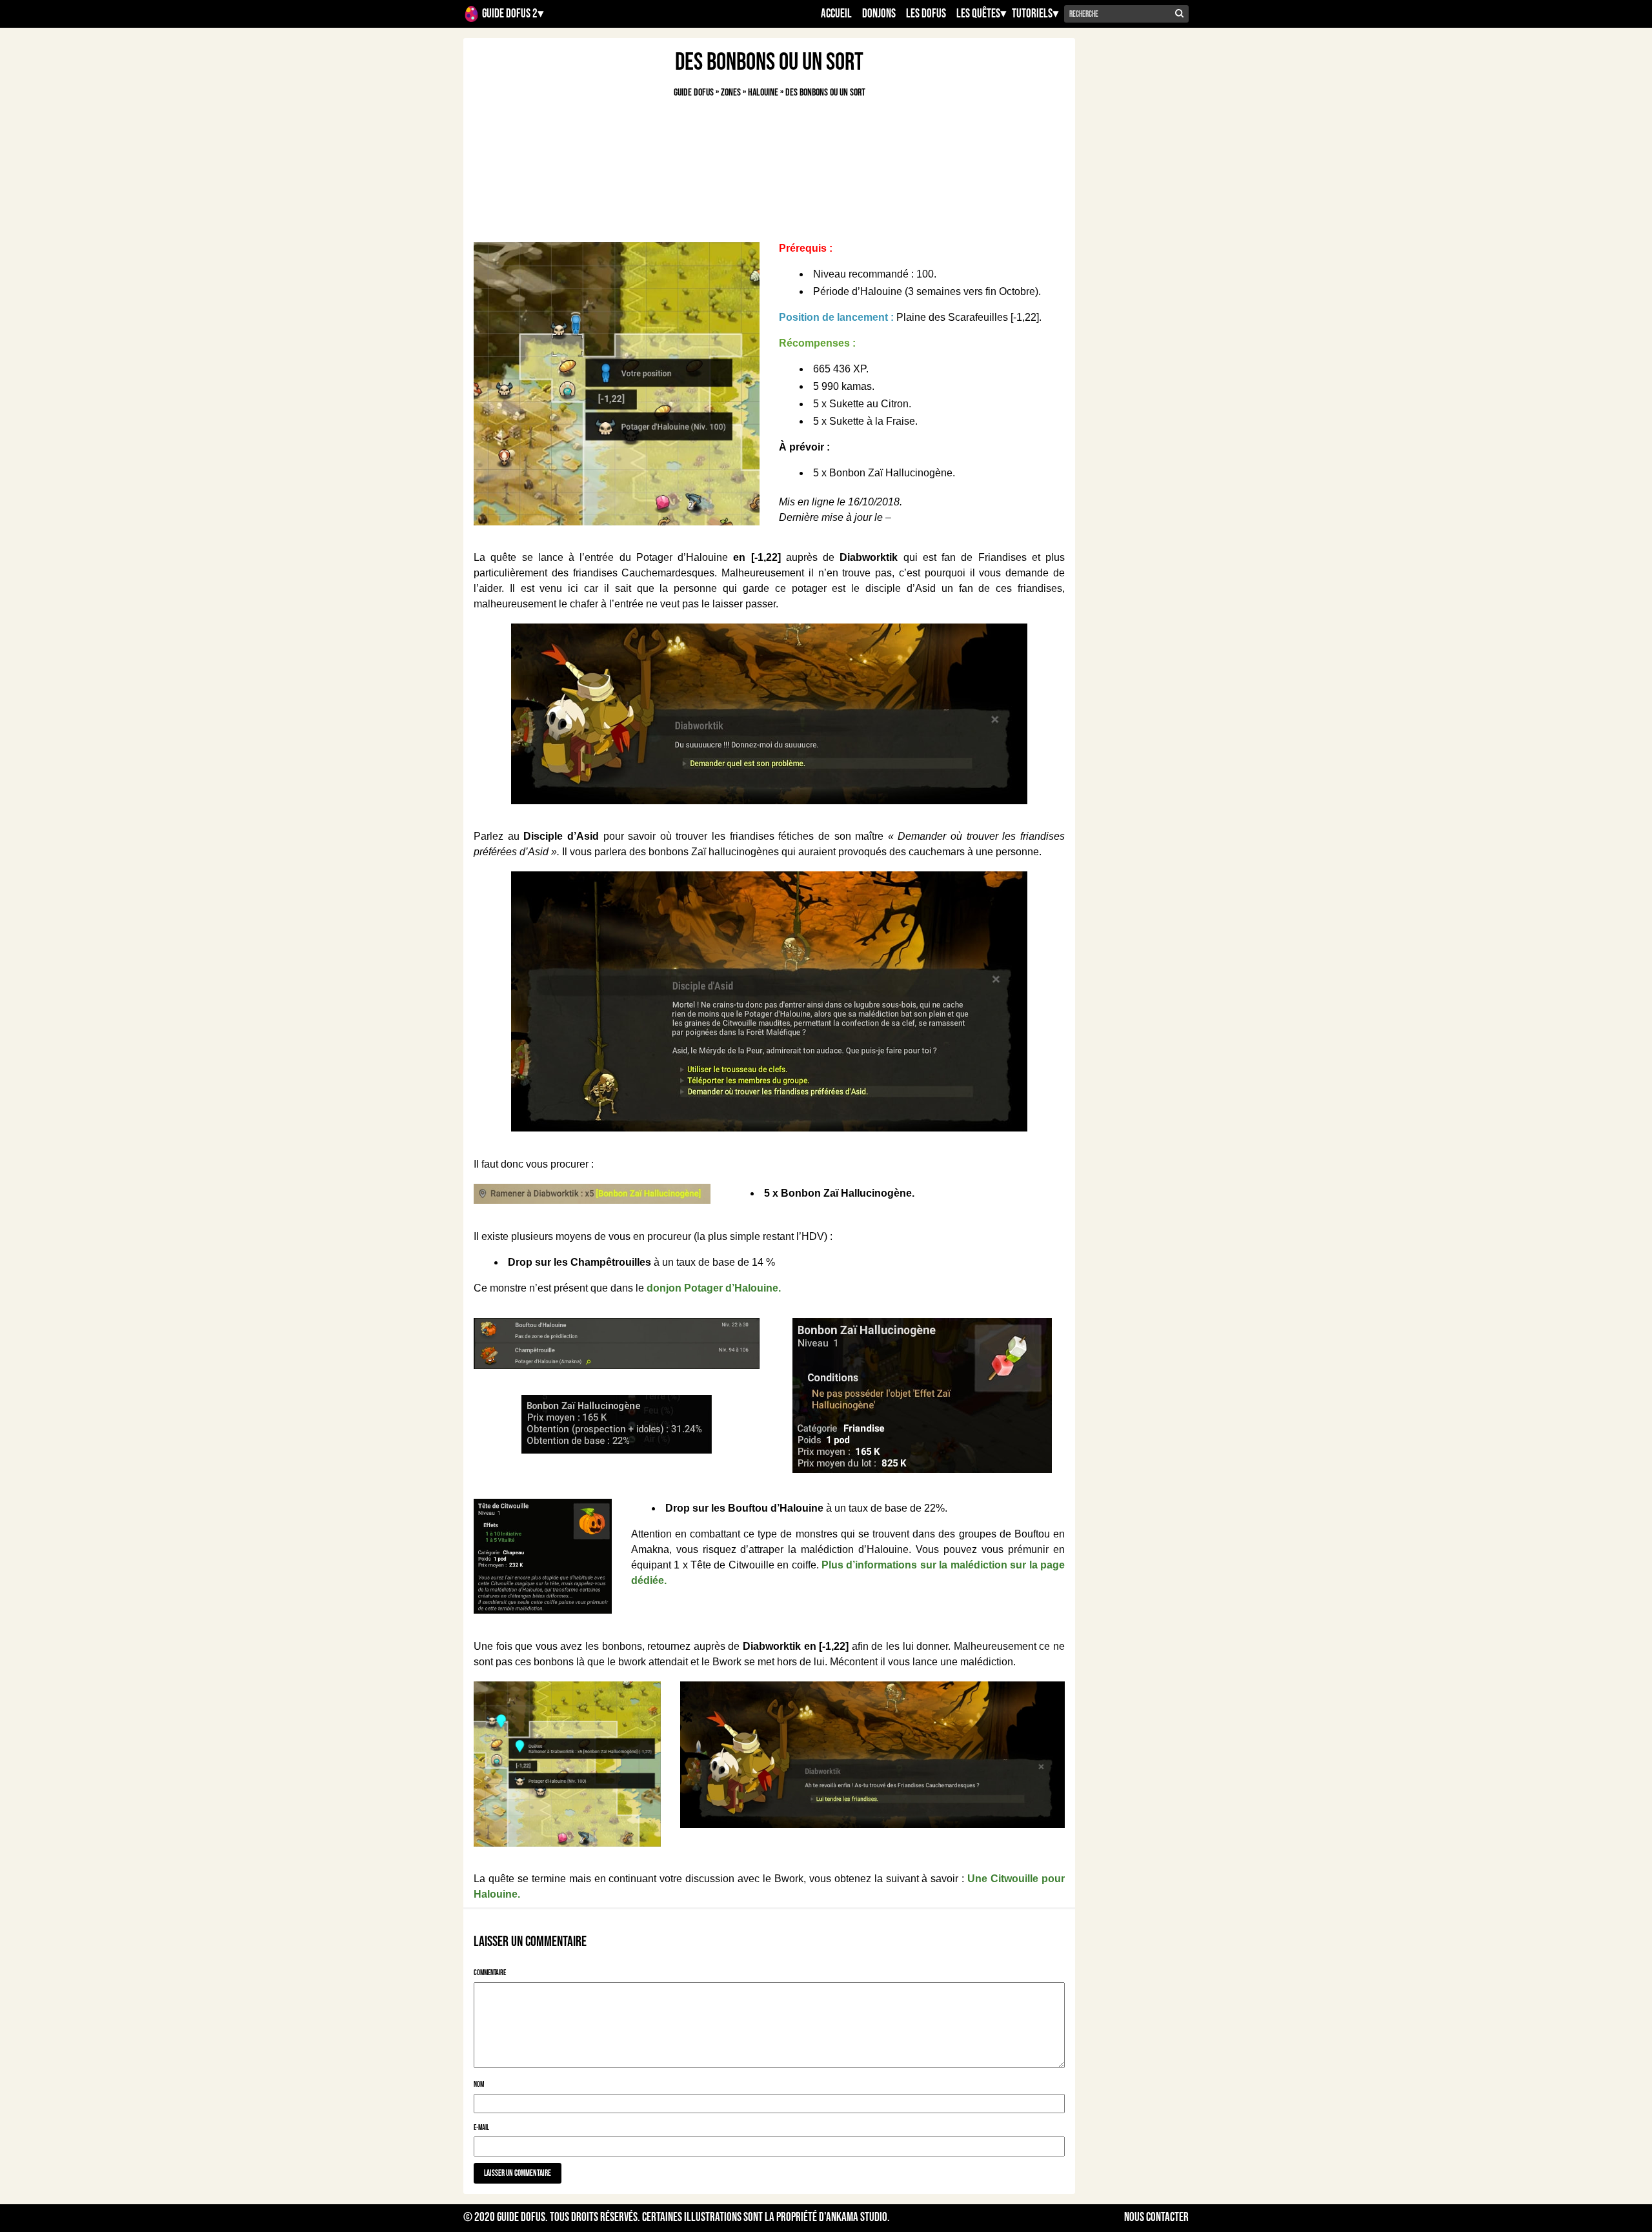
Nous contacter (1156, 2218)
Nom (479, 2085)
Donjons (879, 14)
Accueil (836, 14)
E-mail (481, 2128)
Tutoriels (1032, 14)
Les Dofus (926, 14)
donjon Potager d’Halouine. (714, 1288)
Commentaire (490, 1973)
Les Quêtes (978, 14)
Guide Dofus (521, 2217)
